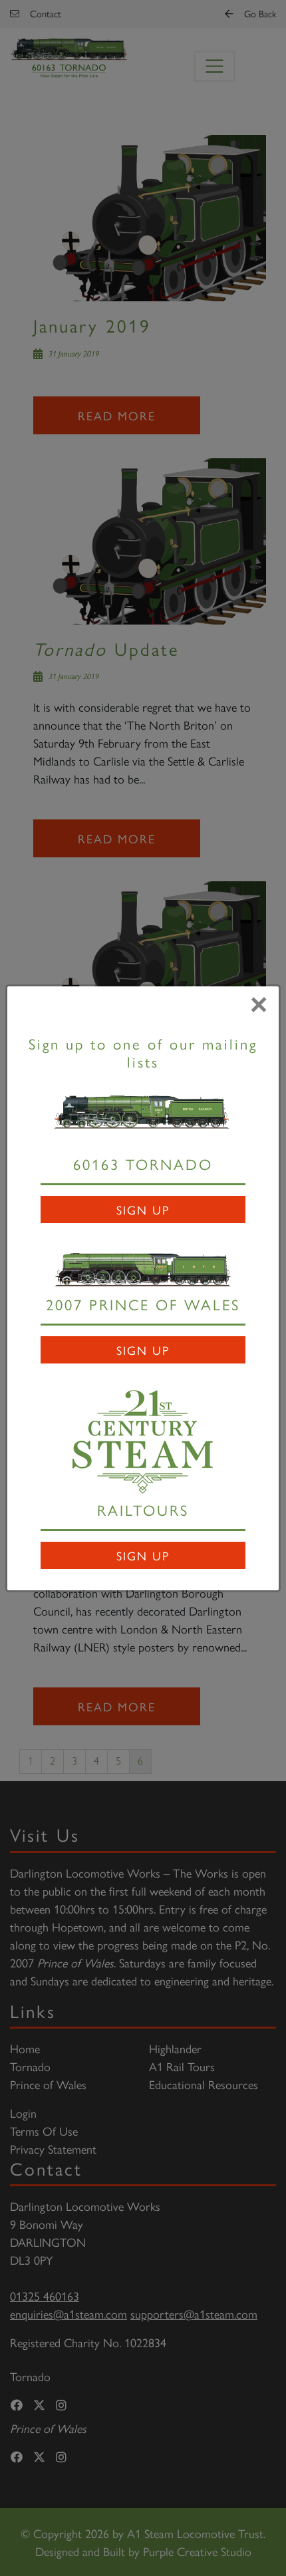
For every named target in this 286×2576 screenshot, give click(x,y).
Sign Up (143, 1210)
